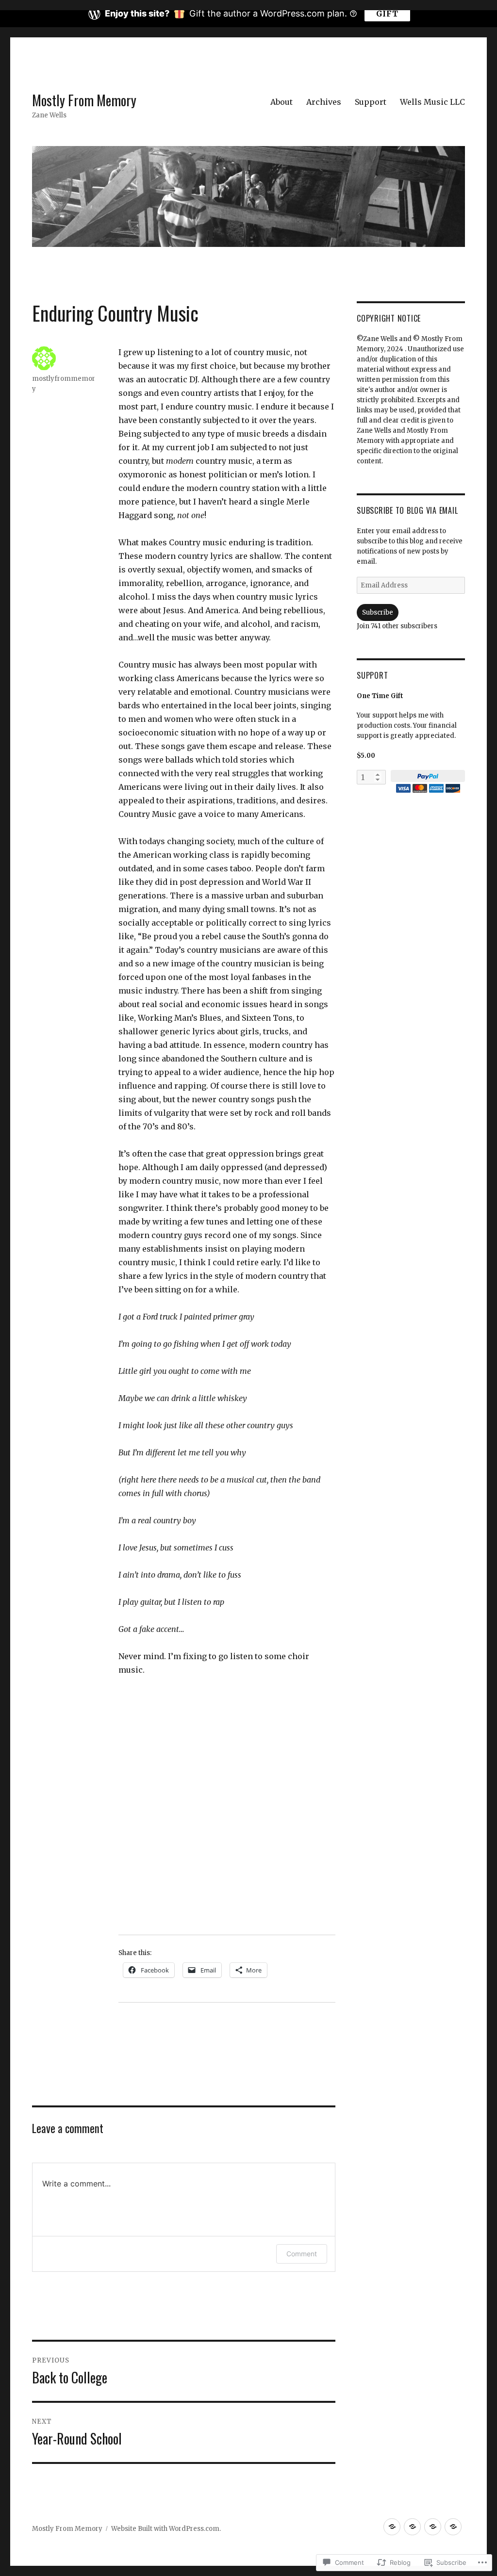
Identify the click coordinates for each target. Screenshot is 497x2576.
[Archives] (412, 2527)
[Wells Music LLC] (453, 2527)
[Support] (433, 2527)
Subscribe (378, 612)
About (282, 102)
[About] (392, 2527)
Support (371, 102)
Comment (302, 2254)
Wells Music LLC (432, 102)
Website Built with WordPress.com (165, 2529)
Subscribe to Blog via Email (407, 510)
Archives (324, 102)
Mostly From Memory (84, 100)
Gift (387, 14)
